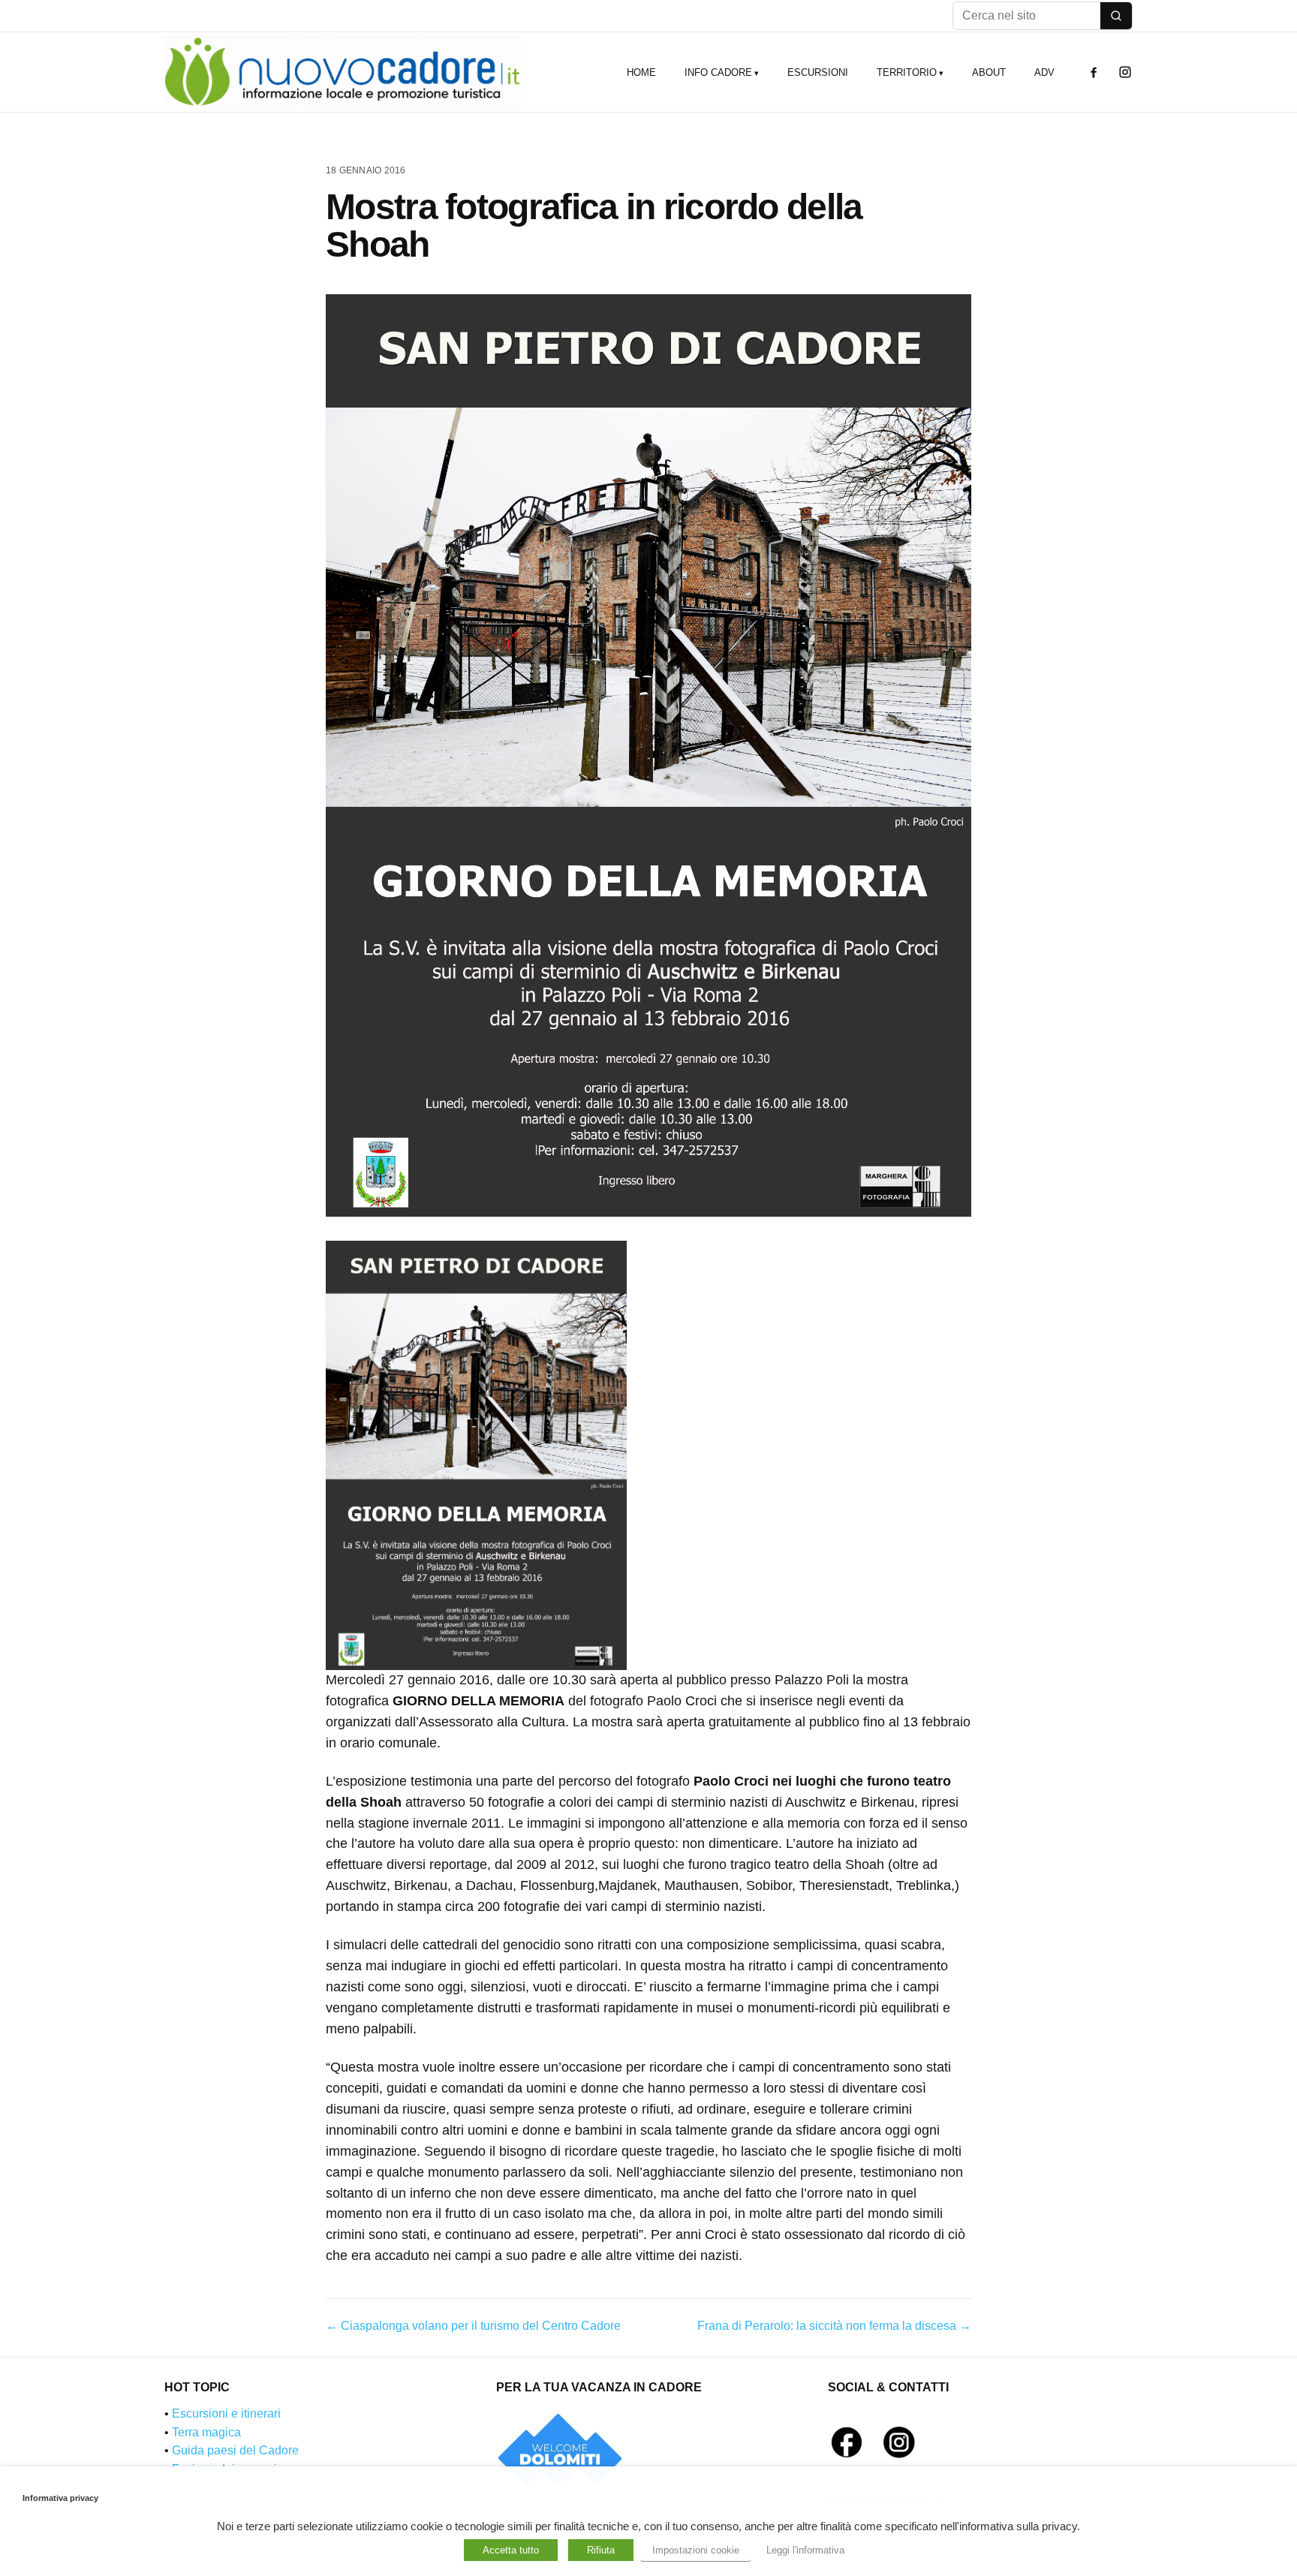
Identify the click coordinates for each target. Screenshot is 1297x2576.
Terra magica (206, 2432)
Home (641, 72)
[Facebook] (1094, 72)
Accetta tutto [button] (511, 2550)
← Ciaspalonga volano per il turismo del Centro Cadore (473, 2326)
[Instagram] (1125, 72)
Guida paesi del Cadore (235, 2450)
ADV (1044, 72)
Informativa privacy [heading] (60, 2498)
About (989, 72)
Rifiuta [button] (601, 2550)
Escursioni (818, 72)
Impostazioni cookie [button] (696, 2550)
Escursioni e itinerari (226, 2413)
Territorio (907, 72)
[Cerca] (1116, 16)
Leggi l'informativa (805, 2550)
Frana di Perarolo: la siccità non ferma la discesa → (834, 2326)
